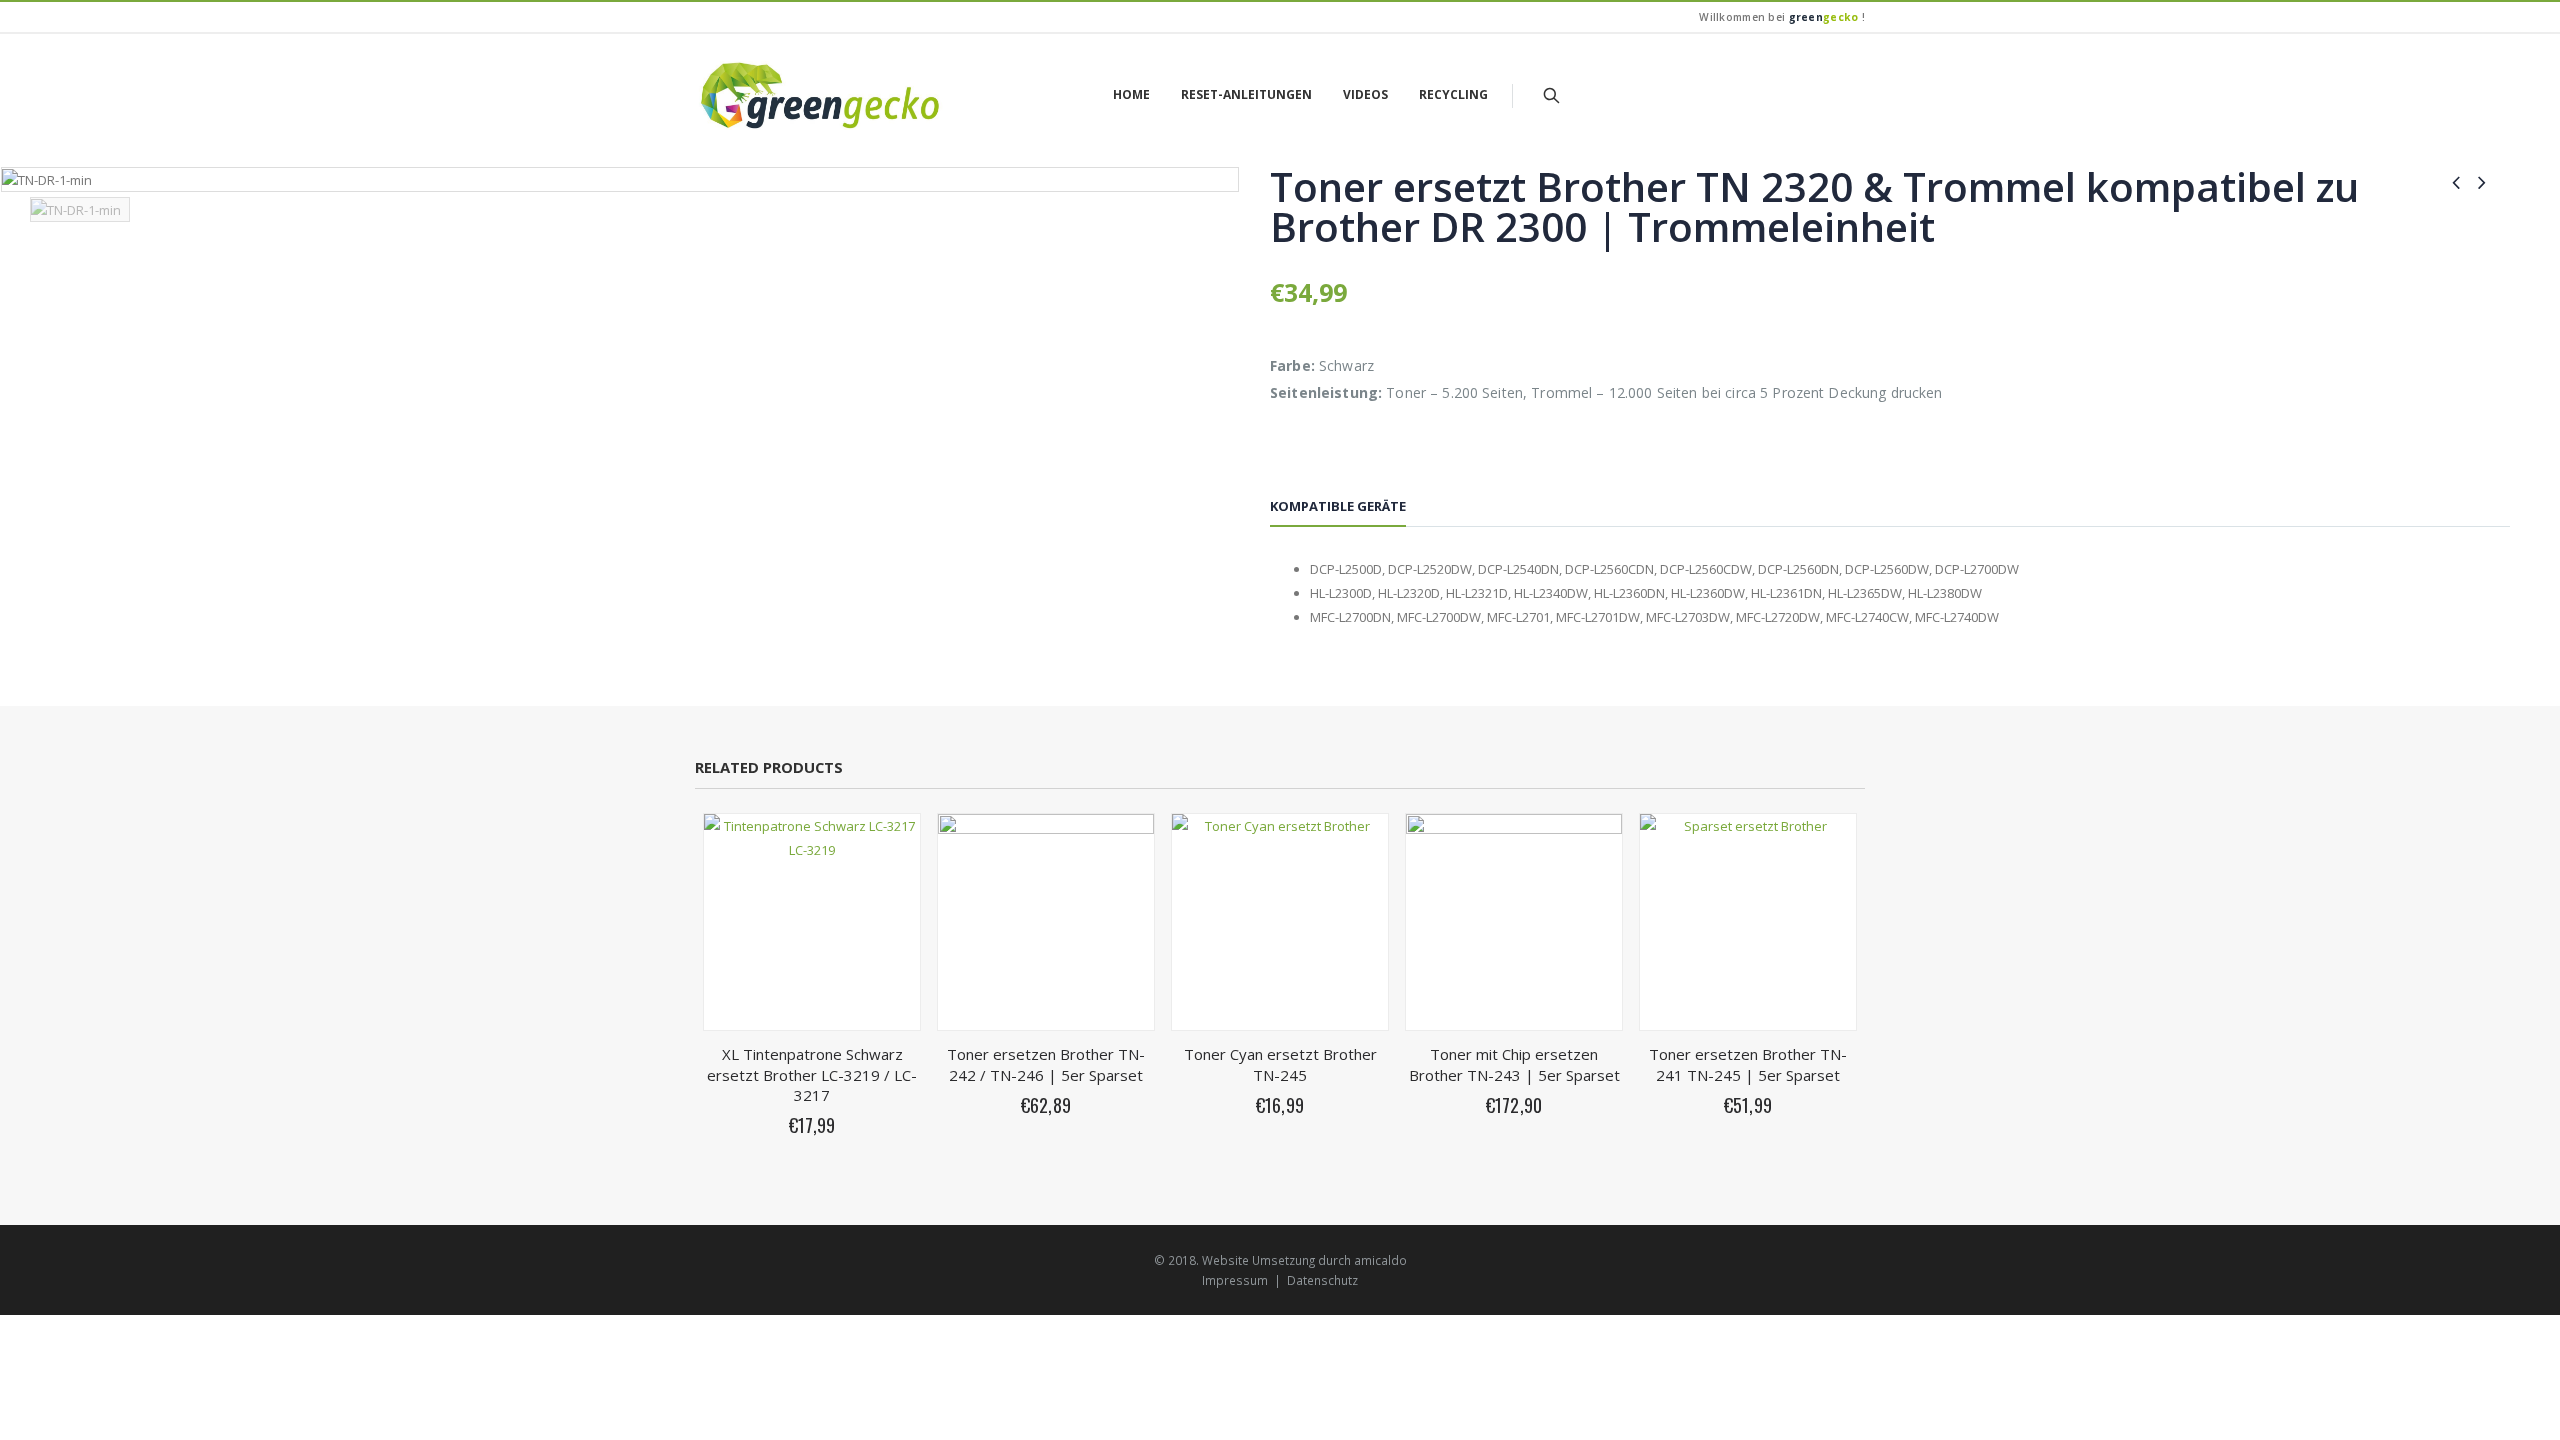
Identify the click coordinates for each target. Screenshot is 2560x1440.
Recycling (1453, 94)
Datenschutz (1322, 1280)
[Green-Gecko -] (820, 95)
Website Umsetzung (1258, 1260)
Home (1131, 94)
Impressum (1235, 1280)
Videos (1365, 94)
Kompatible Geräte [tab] (1338, 506)
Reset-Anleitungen (1246, 94)
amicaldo (1380, 1260)
